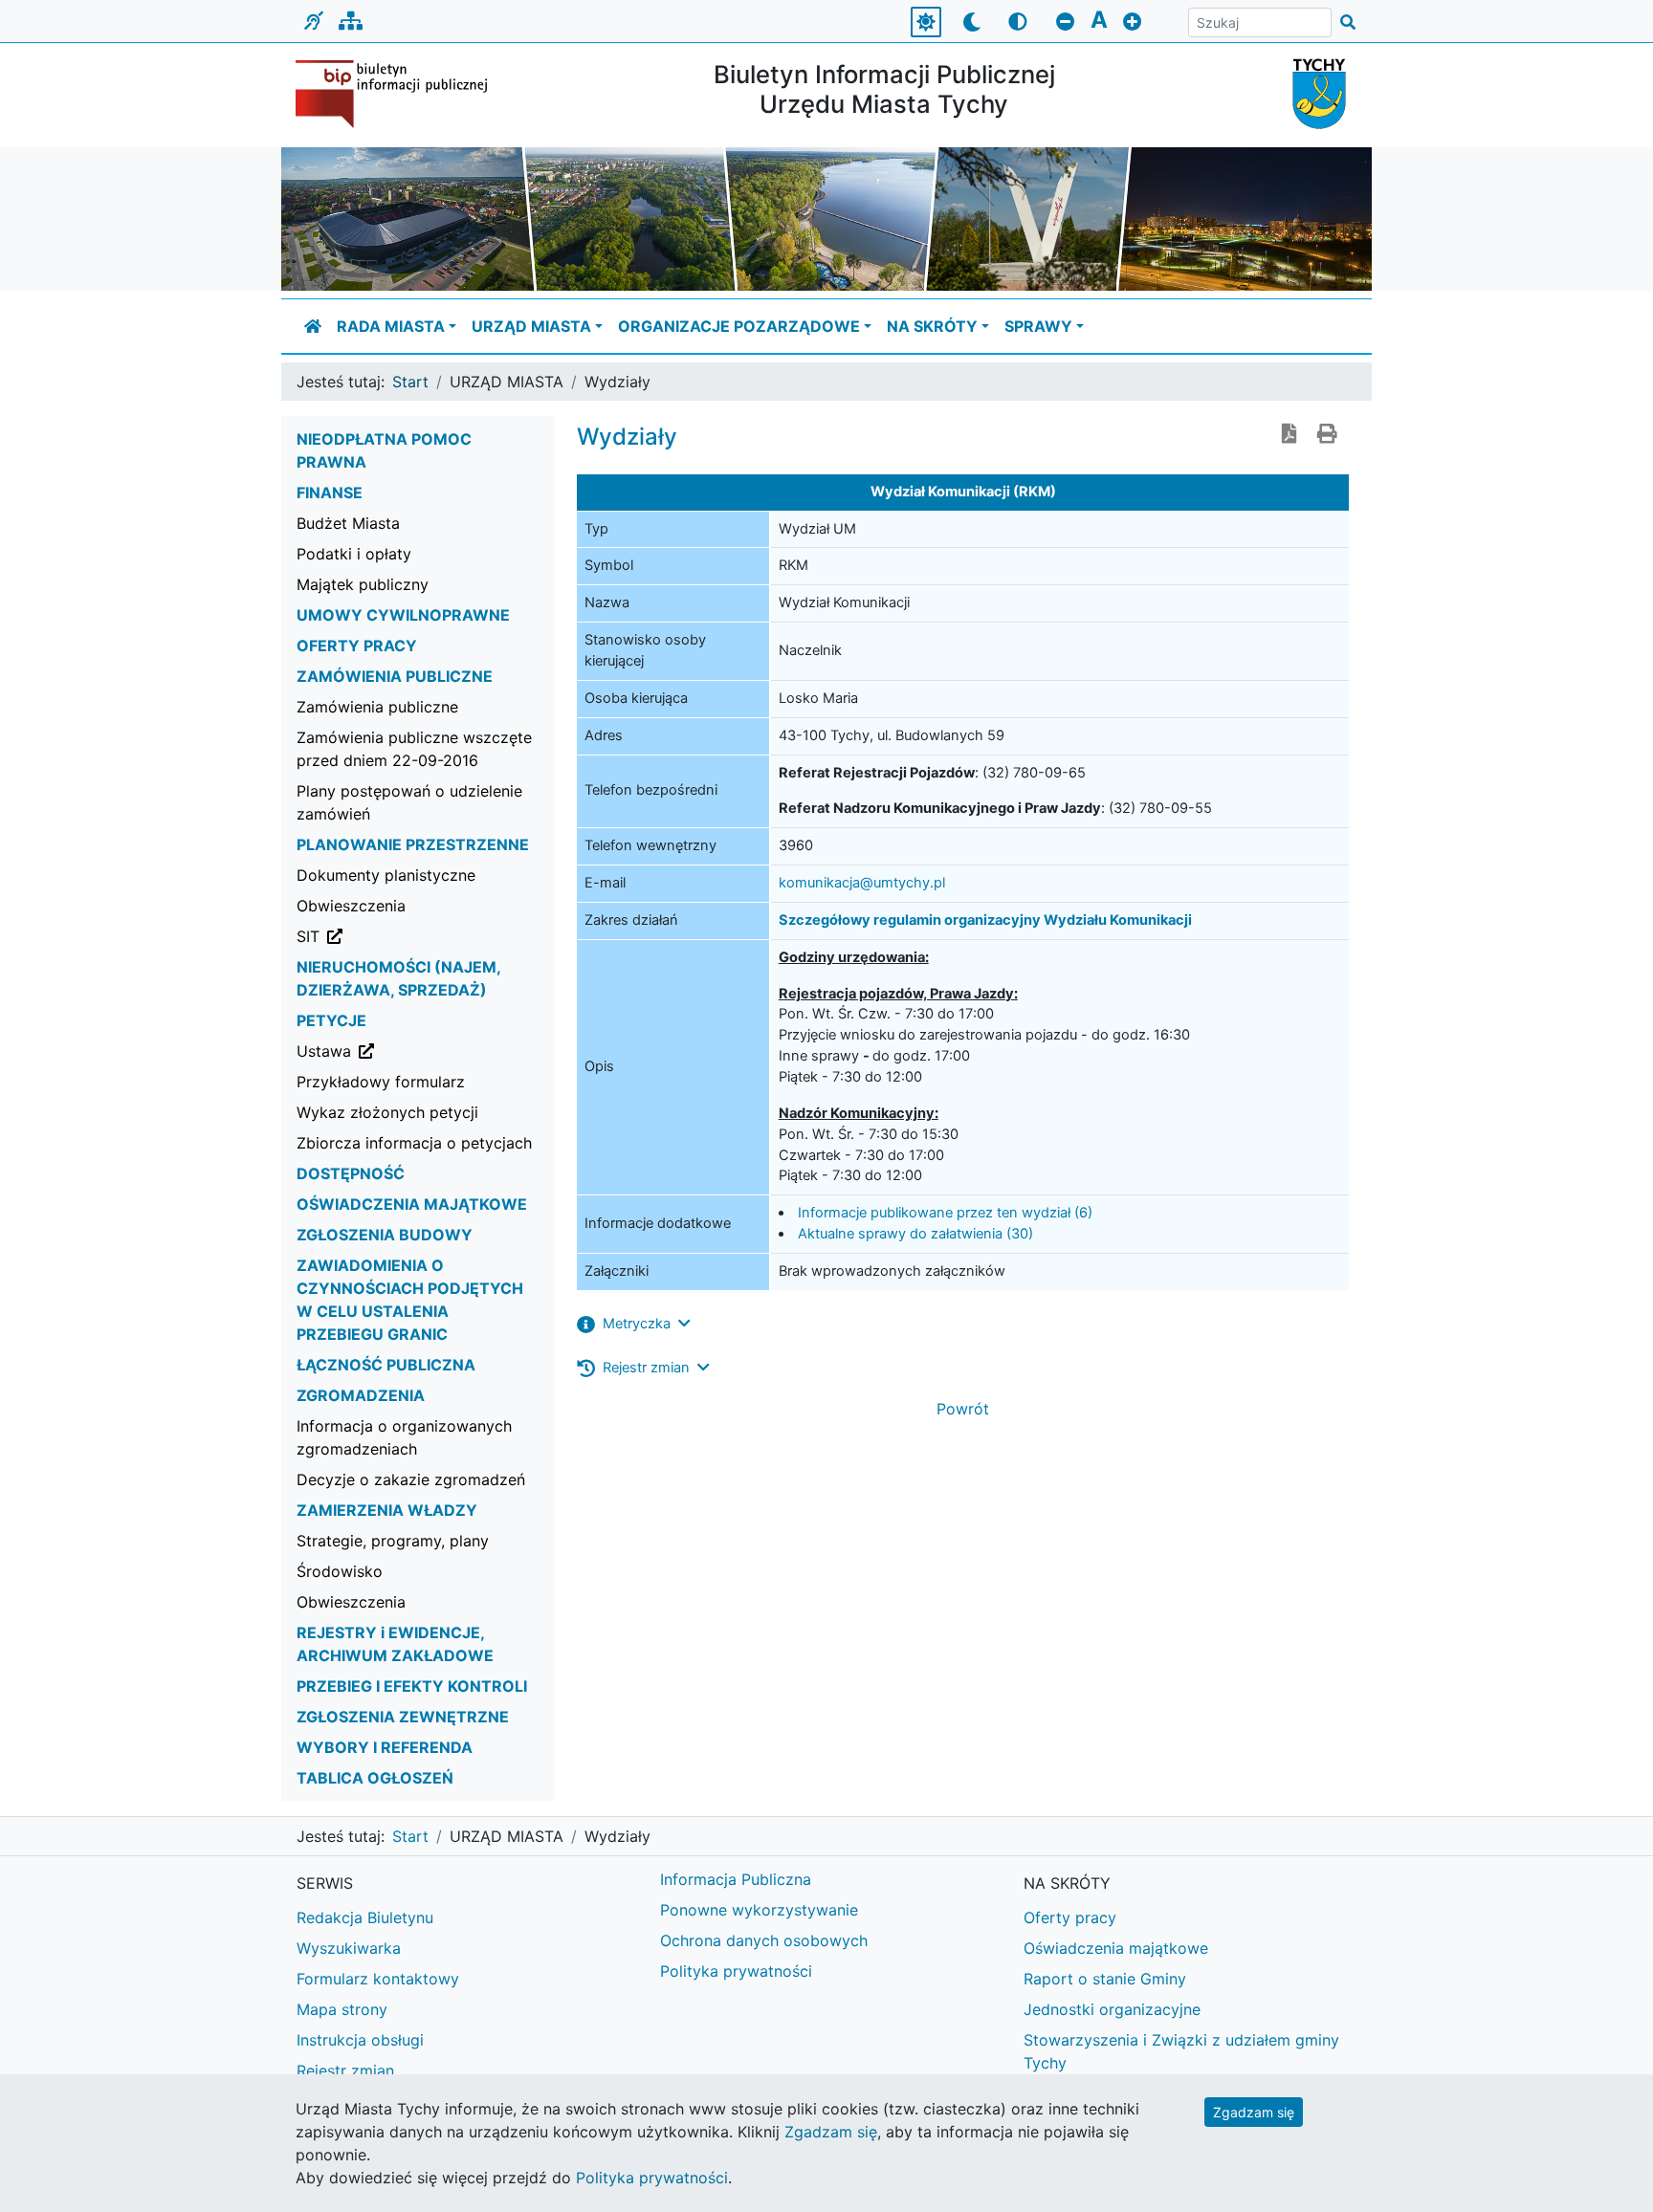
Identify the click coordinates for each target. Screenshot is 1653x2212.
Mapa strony (342, 2009)
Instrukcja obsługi (360, 2040)
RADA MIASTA (391, 326)
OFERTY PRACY (357, 646)
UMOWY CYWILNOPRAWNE (403, 615)
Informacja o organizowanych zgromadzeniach (404, 1437)
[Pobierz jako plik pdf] (1289, 435)
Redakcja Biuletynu (365, 1917)
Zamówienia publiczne (377, 707)
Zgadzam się (1254, 2112)
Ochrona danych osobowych (764, 1940)
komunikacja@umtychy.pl (862, 883)
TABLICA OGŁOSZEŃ (375, 1778)
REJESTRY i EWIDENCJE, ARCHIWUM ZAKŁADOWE (395, 1644)
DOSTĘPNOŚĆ (351, 1173)
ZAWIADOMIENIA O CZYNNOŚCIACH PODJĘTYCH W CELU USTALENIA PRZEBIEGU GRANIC (410, 1300)
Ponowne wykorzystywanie (759, 1910)
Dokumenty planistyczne (386, 875)
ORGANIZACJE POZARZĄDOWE (739, 326)
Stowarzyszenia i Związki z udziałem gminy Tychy (1181, 2051)
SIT (405, 936)
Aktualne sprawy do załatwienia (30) (915, 1234)
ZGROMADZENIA (361, 1395)
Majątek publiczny (363, 584)
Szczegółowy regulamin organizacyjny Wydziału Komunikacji (985, 920)
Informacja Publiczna (736, 1879)
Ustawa (421, 1051)
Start (410, 382)
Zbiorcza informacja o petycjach (414, 1143)
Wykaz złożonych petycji (387, 1112)
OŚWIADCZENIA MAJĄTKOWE (412, 1204)
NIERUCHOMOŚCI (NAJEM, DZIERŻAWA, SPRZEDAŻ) (398, 978)
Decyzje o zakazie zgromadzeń (411, 1479)
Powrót (963, 1409)
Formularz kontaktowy (378, 1979)
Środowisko (340, 1571)
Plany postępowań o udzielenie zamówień (409, 802)
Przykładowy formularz (381, 1082)
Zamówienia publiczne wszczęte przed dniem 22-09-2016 (414, 749)
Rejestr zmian (345, 2070)
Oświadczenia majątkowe (1116, 1948)
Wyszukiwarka (349, 1948)
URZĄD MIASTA (531, 326)
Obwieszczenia (351, 906)
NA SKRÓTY (932, 326)
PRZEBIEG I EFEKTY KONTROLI (412, 1686)
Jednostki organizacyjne (1112, 2009)
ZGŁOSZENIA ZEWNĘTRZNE (403, 1717)
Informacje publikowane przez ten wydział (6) (945, 1213)
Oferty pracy (1070, 1917)
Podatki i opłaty (354, 554)
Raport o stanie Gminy (1105, 1979)
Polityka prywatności (736, 1971)
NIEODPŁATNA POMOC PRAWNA (384, 450)
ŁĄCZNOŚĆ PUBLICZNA (386, 1365)
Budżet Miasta (348, 523)
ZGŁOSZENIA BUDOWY (385, 1235)
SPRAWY (1038, 326)
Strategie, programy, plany (393, 1541)
